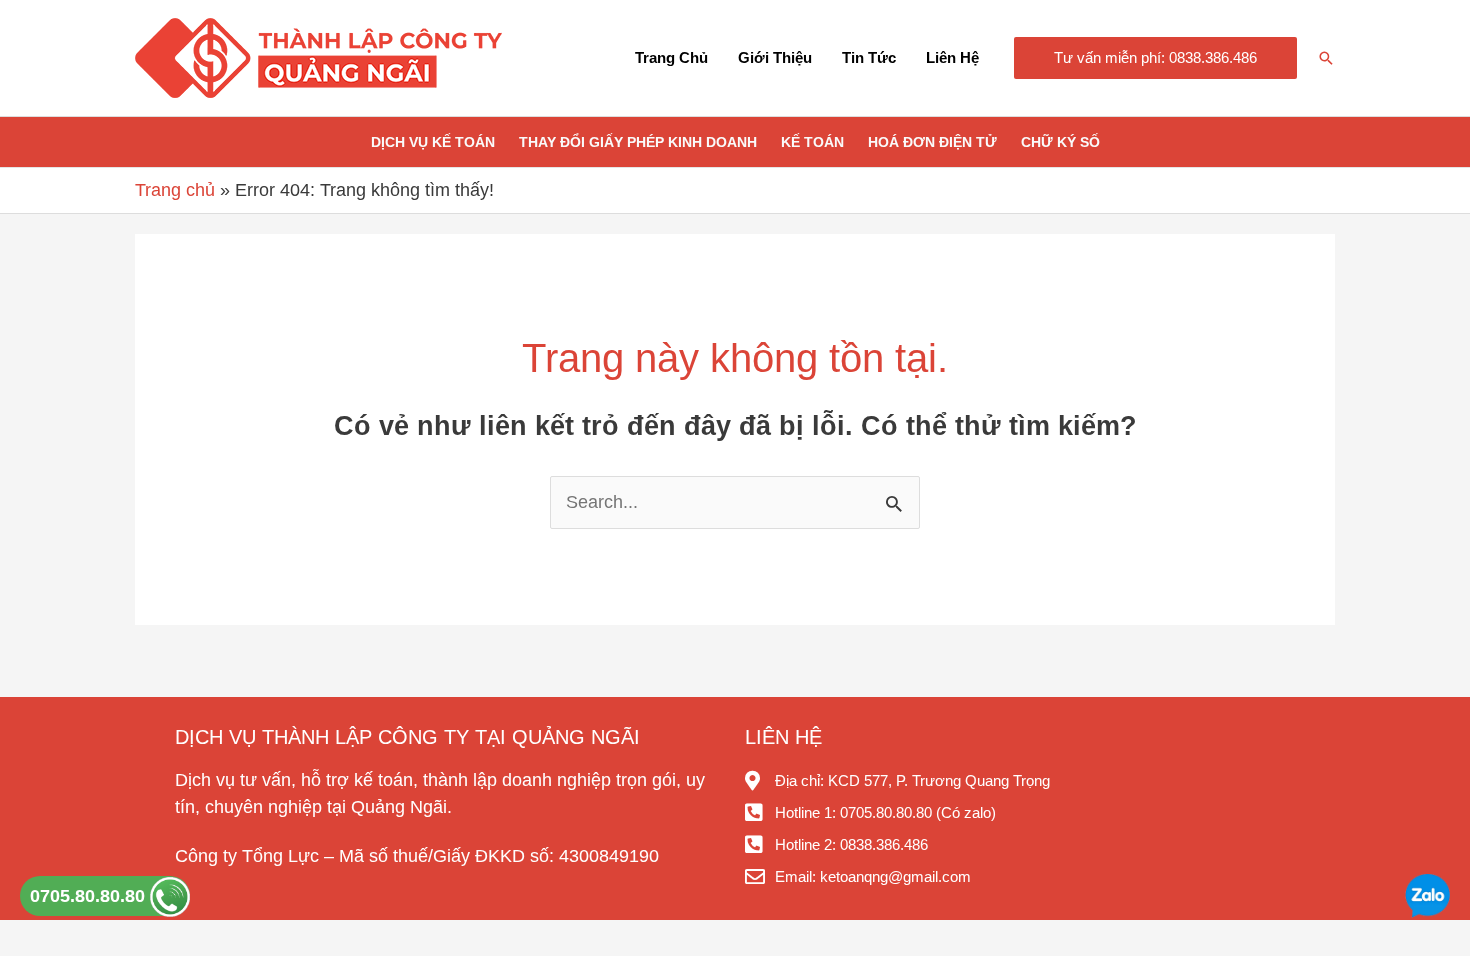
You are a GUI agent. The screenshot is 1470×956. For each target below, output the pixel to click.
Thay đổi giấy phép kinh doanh (638, 142)
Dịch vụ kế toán (433, 142)
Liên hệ (952, 57)
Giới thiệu (775, 57)
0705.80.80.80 (90, 896)
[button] (1155, 58)
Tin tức (869, 57)
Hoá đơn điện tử (932, 142)
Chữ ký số (1060, 142)
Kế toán (812, 142)
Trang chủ (671, 57)
